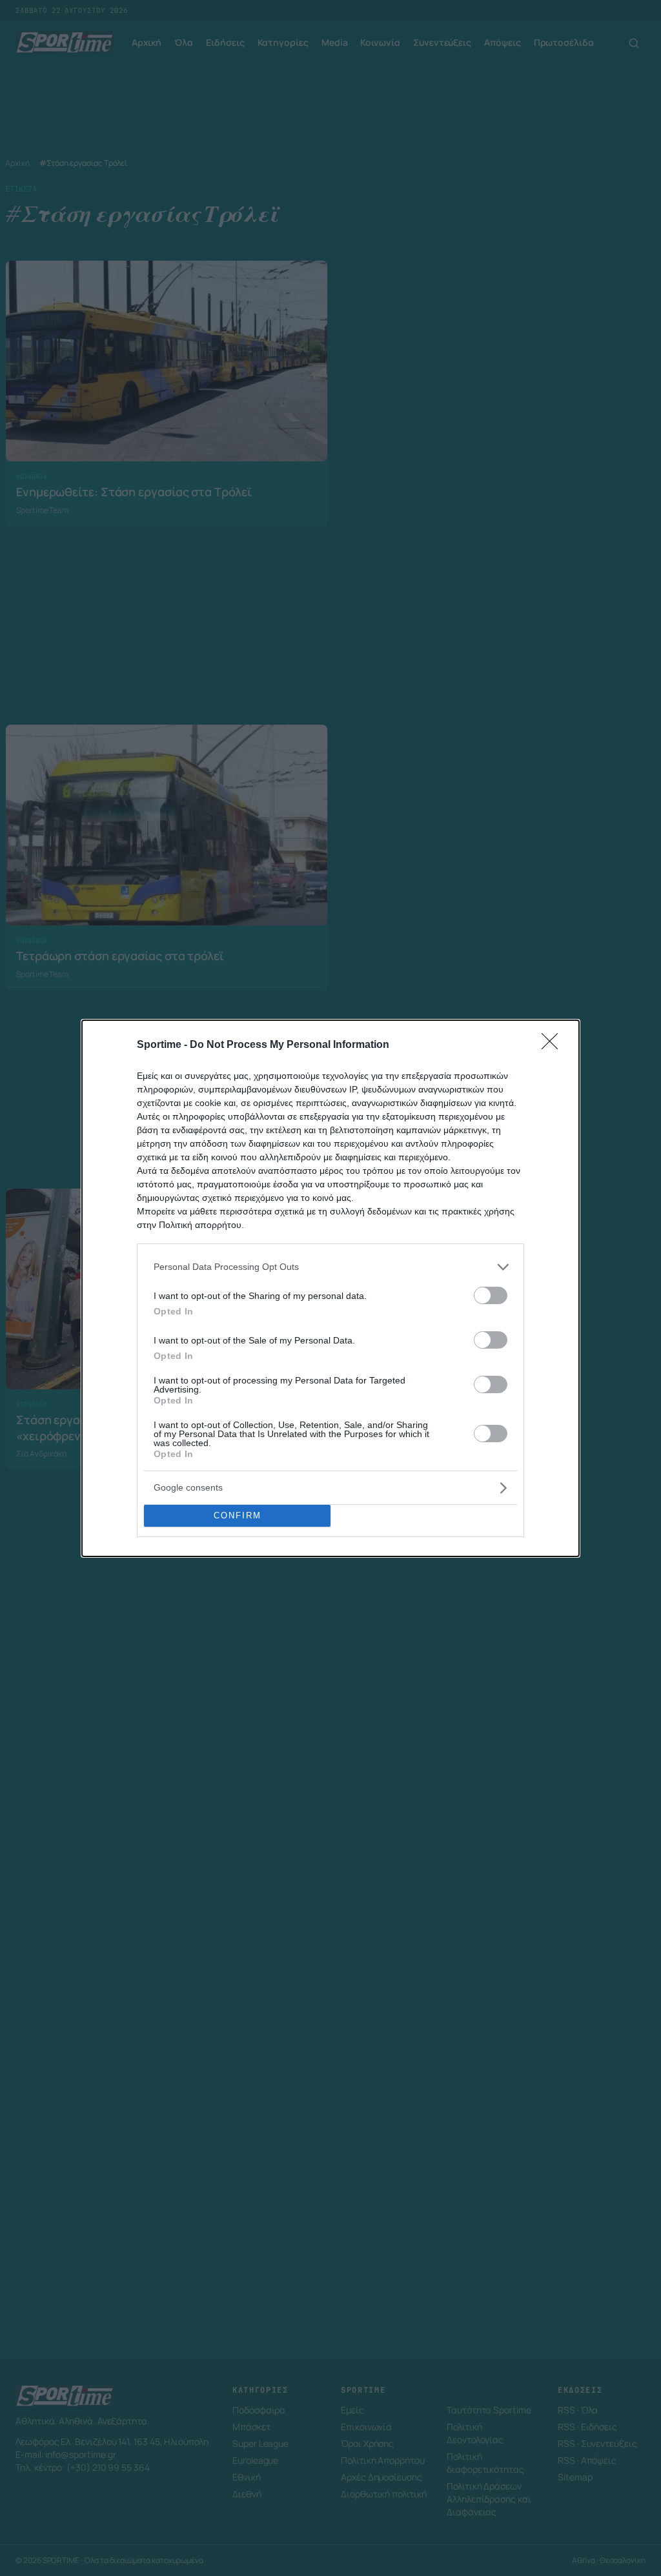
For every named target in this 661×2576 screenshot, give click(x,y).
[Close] (554, 1045)
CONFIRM (238, 1515)
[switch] (491, 1295)
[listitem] (330, 1267)
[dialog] (330, 1288)
